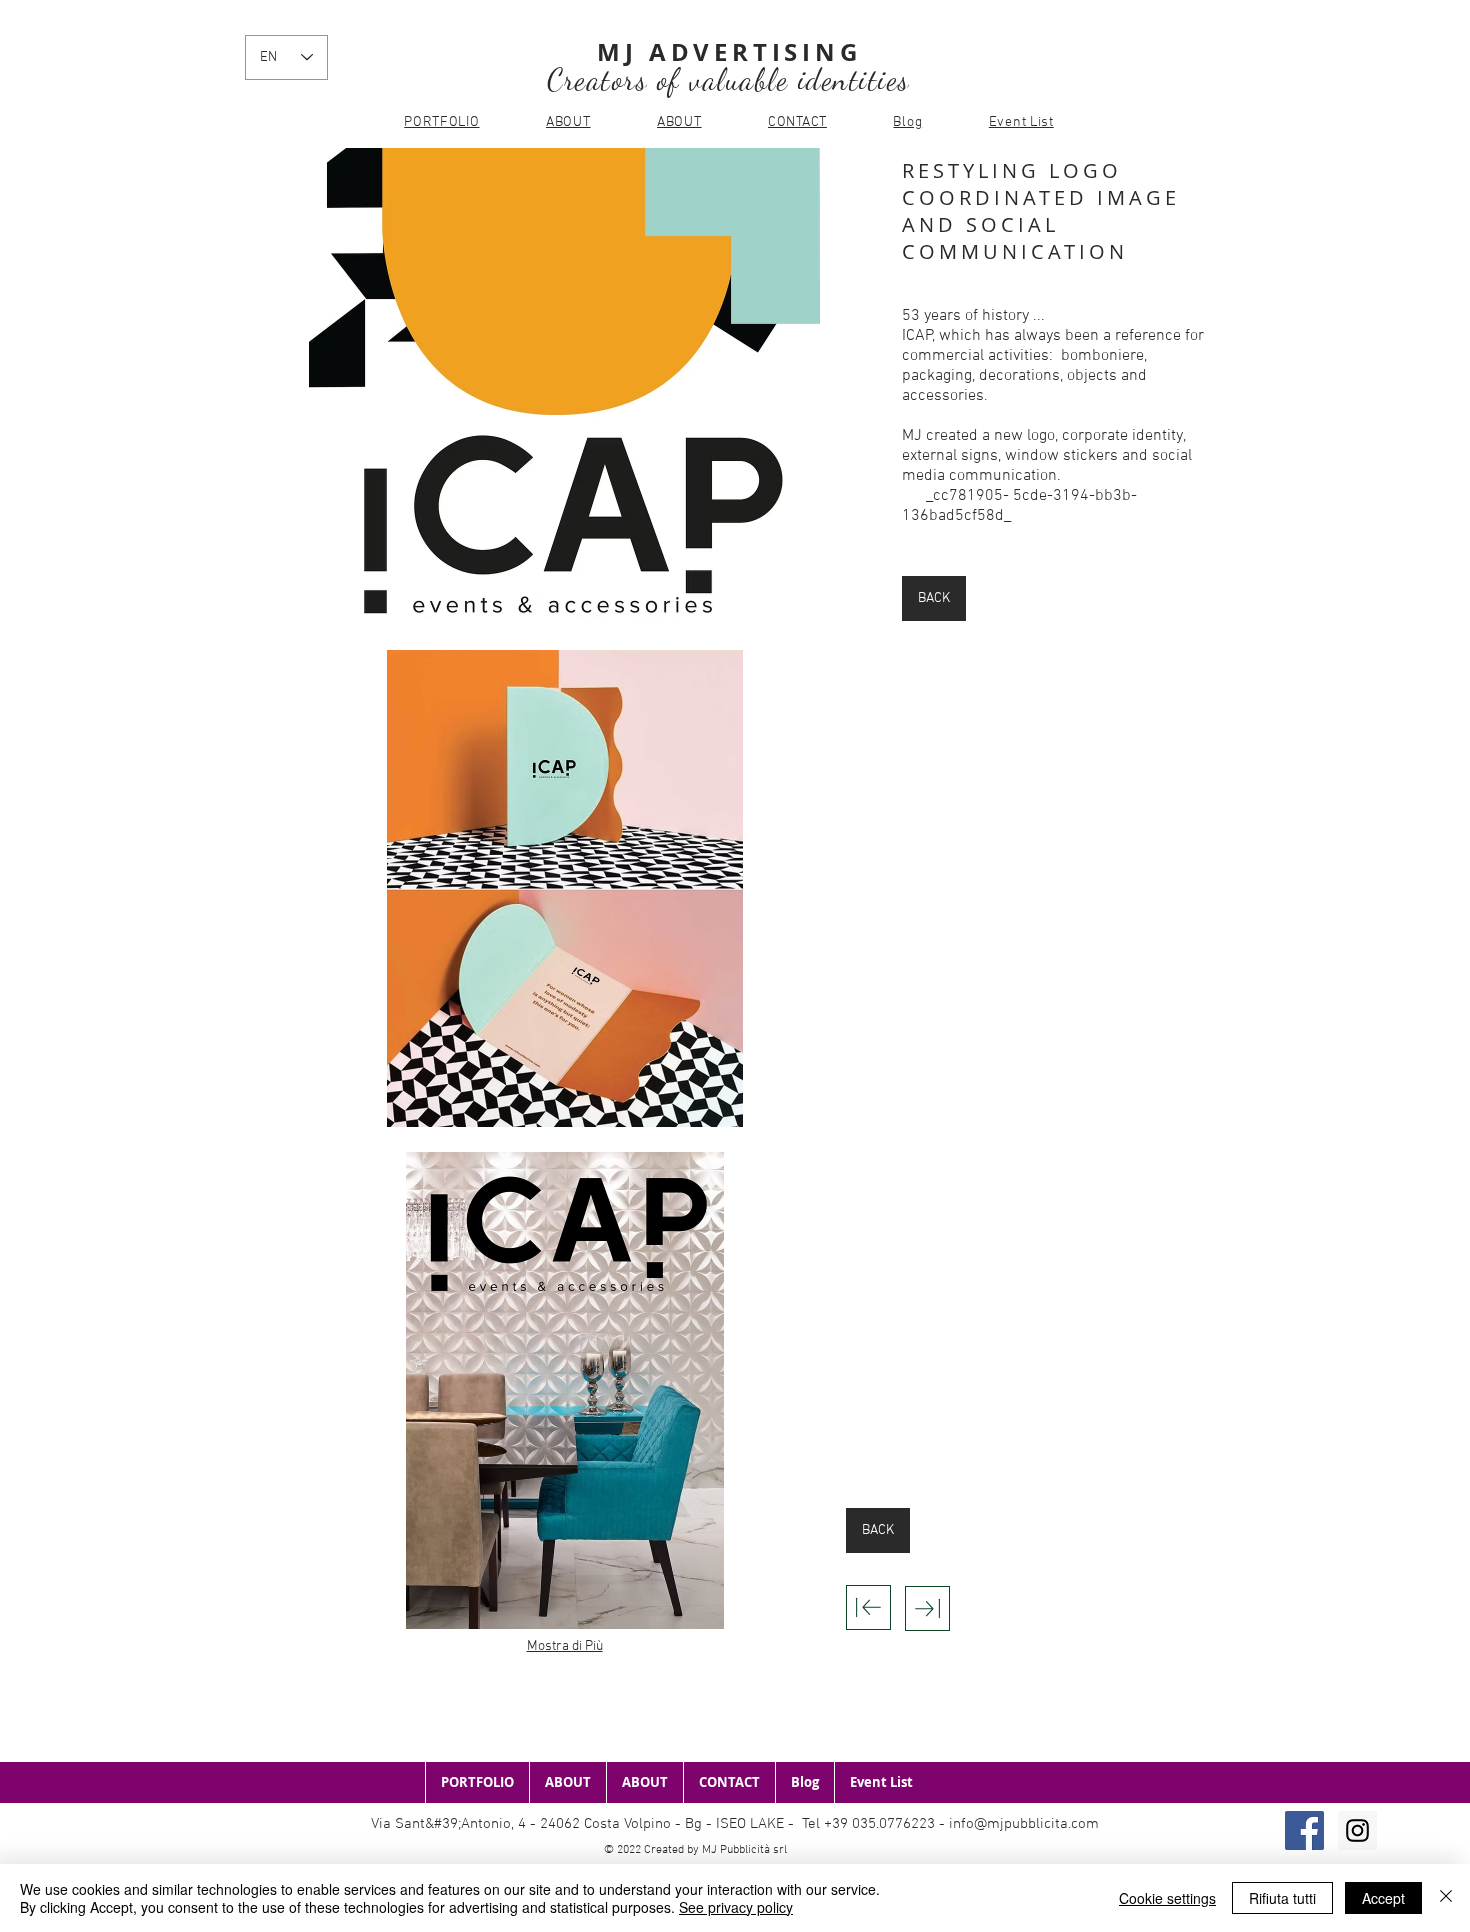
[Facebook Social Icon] (1304, 1830)
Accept (1383, 1898)
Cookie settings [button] (1167, 1898)
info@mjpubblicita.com (1024, 1824)
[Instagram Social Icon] (1357, 1830)
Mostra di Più (565, 1646)
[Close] (1446, 1898)
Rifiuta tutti (1282, 1898)
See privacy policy (736, 1907)
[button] (564, 386)
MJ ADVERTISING (729, 52)
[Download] (868, 1607)
